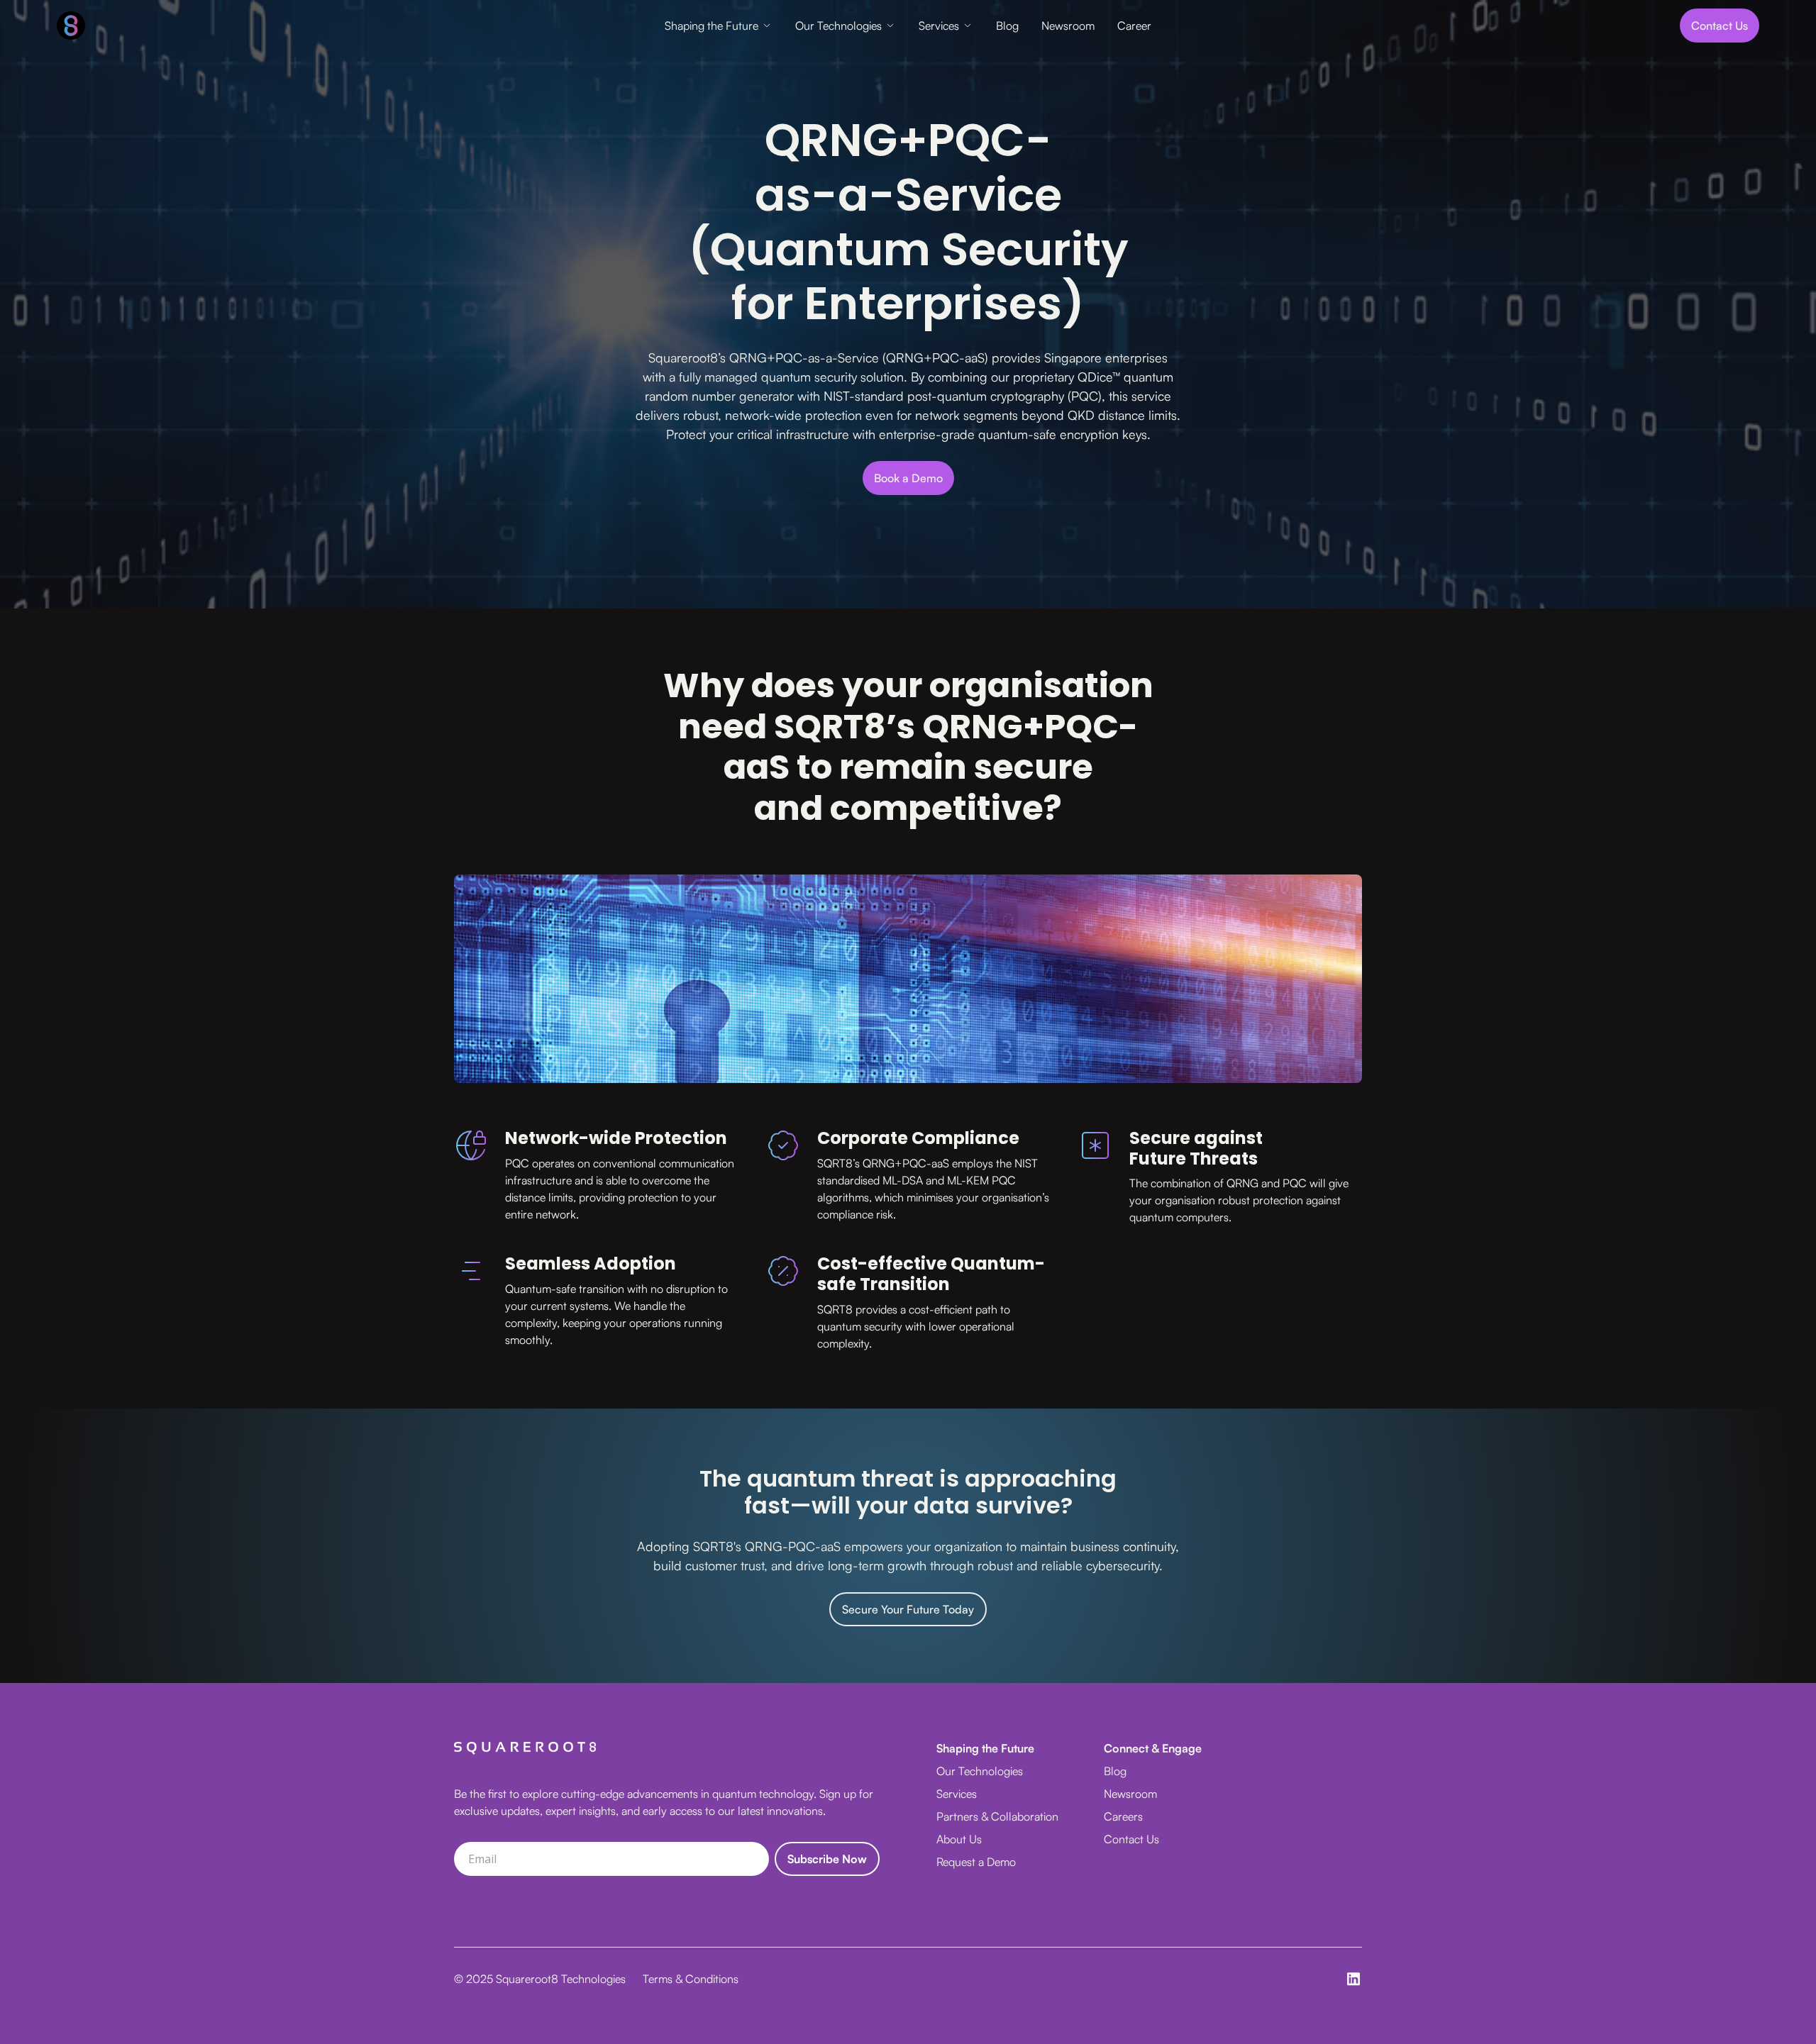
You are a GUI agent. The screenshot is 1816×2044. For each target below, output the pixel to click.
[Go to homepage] (237, 26)
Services (939, 26)
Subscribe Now (827, 1859)
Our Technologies (838, 26)
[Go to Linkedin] (1353, 1979)
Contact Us (1131, 1839)
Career (1134, 26)
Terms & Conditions (691, 1979)
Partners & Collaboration (997, 1816)
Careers (1123, 1816)
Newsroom (1068, 26)
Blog (1007, 26)
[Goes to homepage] (525, 1748)
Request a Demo (976, 1862)
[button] (719, 26)
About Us (959, 1839)
